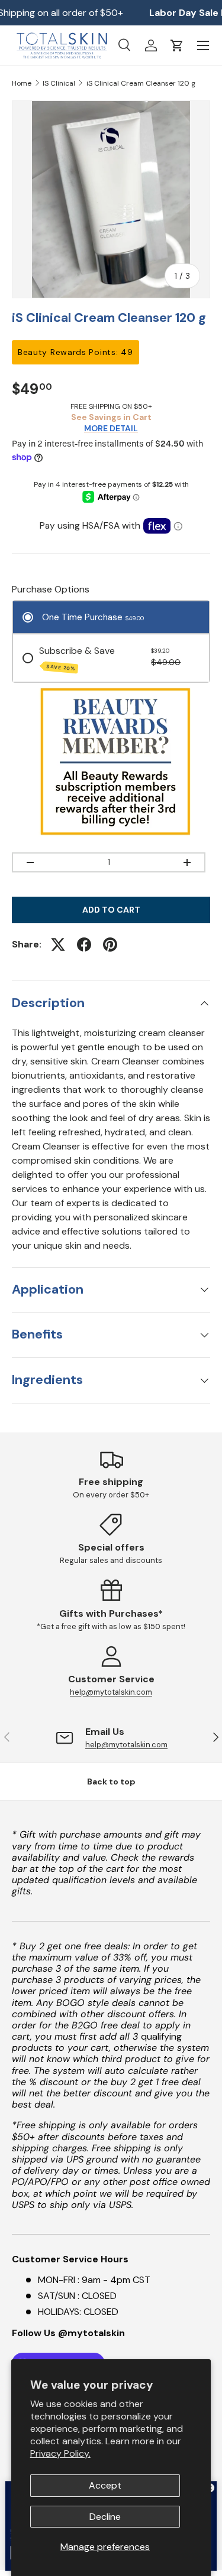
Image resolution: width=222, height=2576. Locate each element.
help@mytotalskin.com (111, 1692)
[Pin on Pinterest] (110, 945)
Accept (105, 2485)
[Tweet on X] (58, 945)
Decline (105, 2517)
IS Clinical (59, 83)
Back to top (111, 1782)
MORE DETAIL (111, 428)
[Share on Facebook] (84, 945)
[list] (111, 199)
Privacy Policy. (60, 2453)
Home (22, 83)
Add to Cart (111, 910)
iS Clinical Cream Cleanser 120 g (141, 83)
